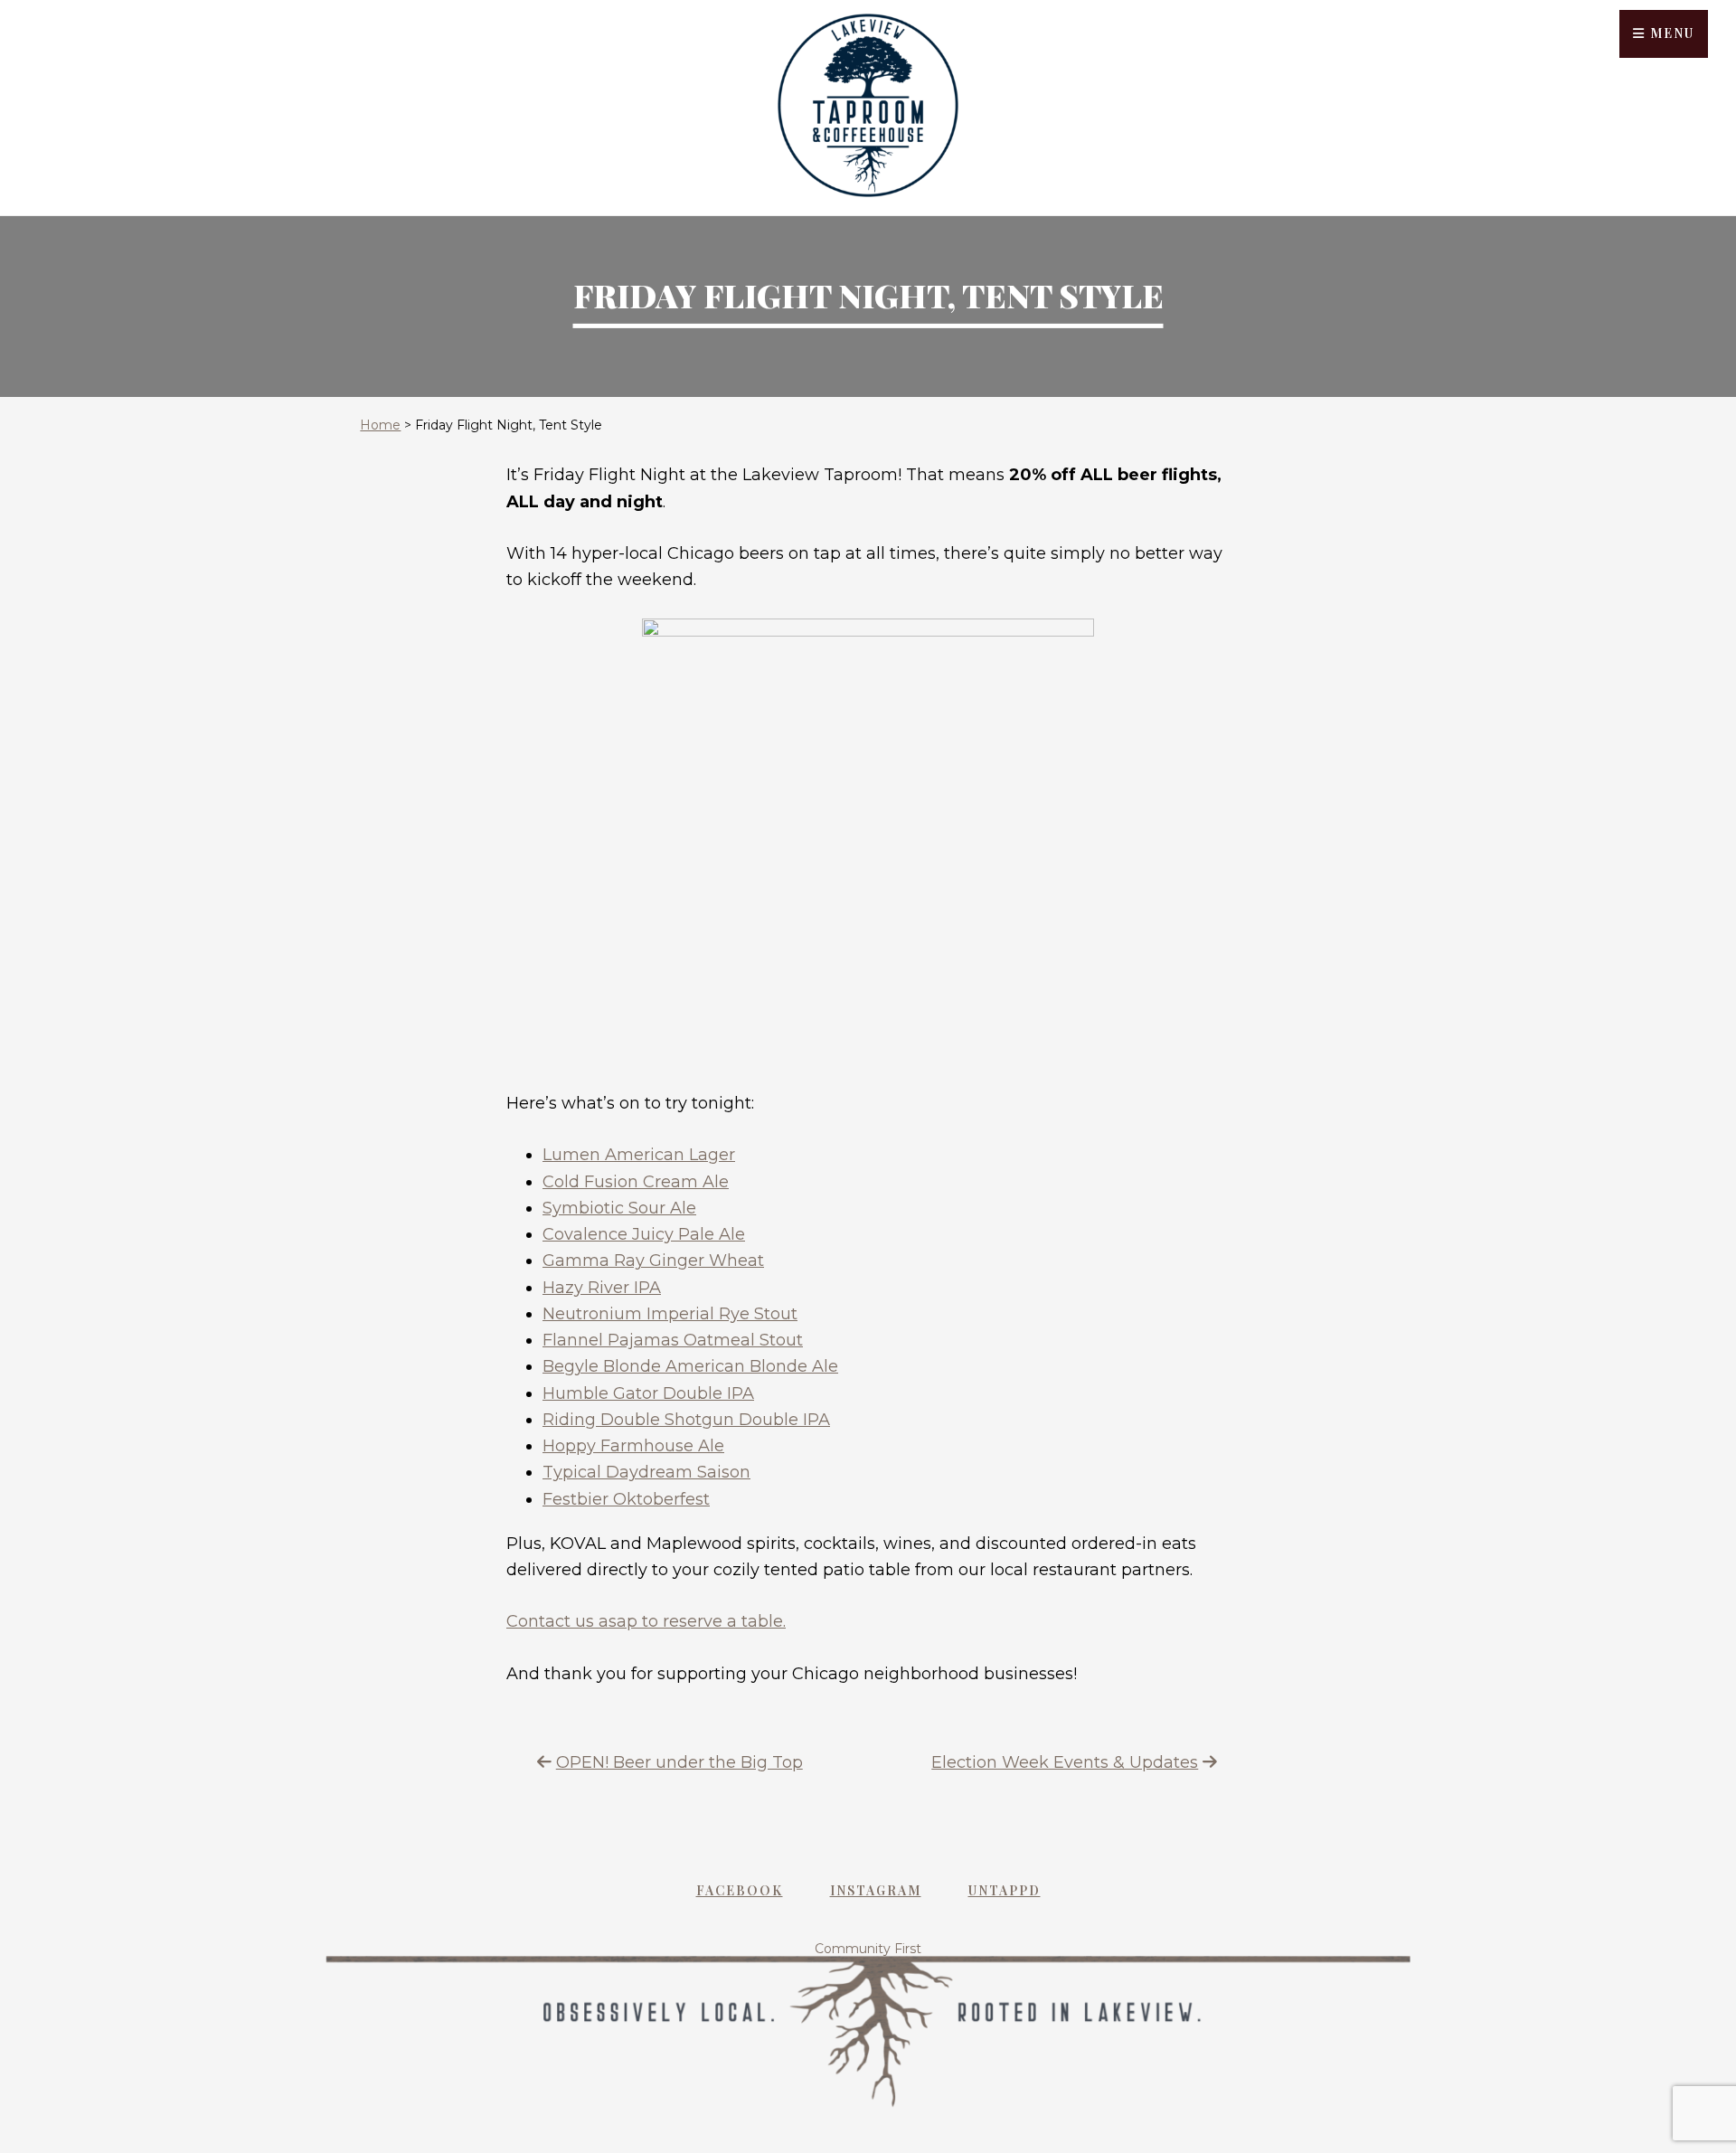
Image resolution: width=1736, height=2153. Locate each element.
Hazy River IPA (602, 1288)
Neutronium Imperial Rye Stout (670, 1314)
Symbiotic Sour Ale (619, 1208)
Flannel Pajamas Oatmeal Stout (673, 1340)
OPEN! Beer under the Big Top (679, 1762)
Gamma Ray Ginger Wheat (653, 1261)
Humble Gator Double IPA (648, 1393)
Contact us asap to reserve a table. (646, 1621)
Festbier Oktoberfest (626, 1499)
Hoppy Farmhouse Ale (633, 1446)
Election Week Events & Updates (1065, 1762)
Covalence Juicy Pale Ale (644, 1234)
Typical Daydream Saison (646, 1472)
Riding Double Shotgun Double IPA (686, 1420)
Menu (1670, 33)
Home (380, 425)
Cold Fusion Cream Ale (636, 1182)
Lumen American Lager (639, 1155)
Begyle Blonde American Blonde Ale (690, 1366)
